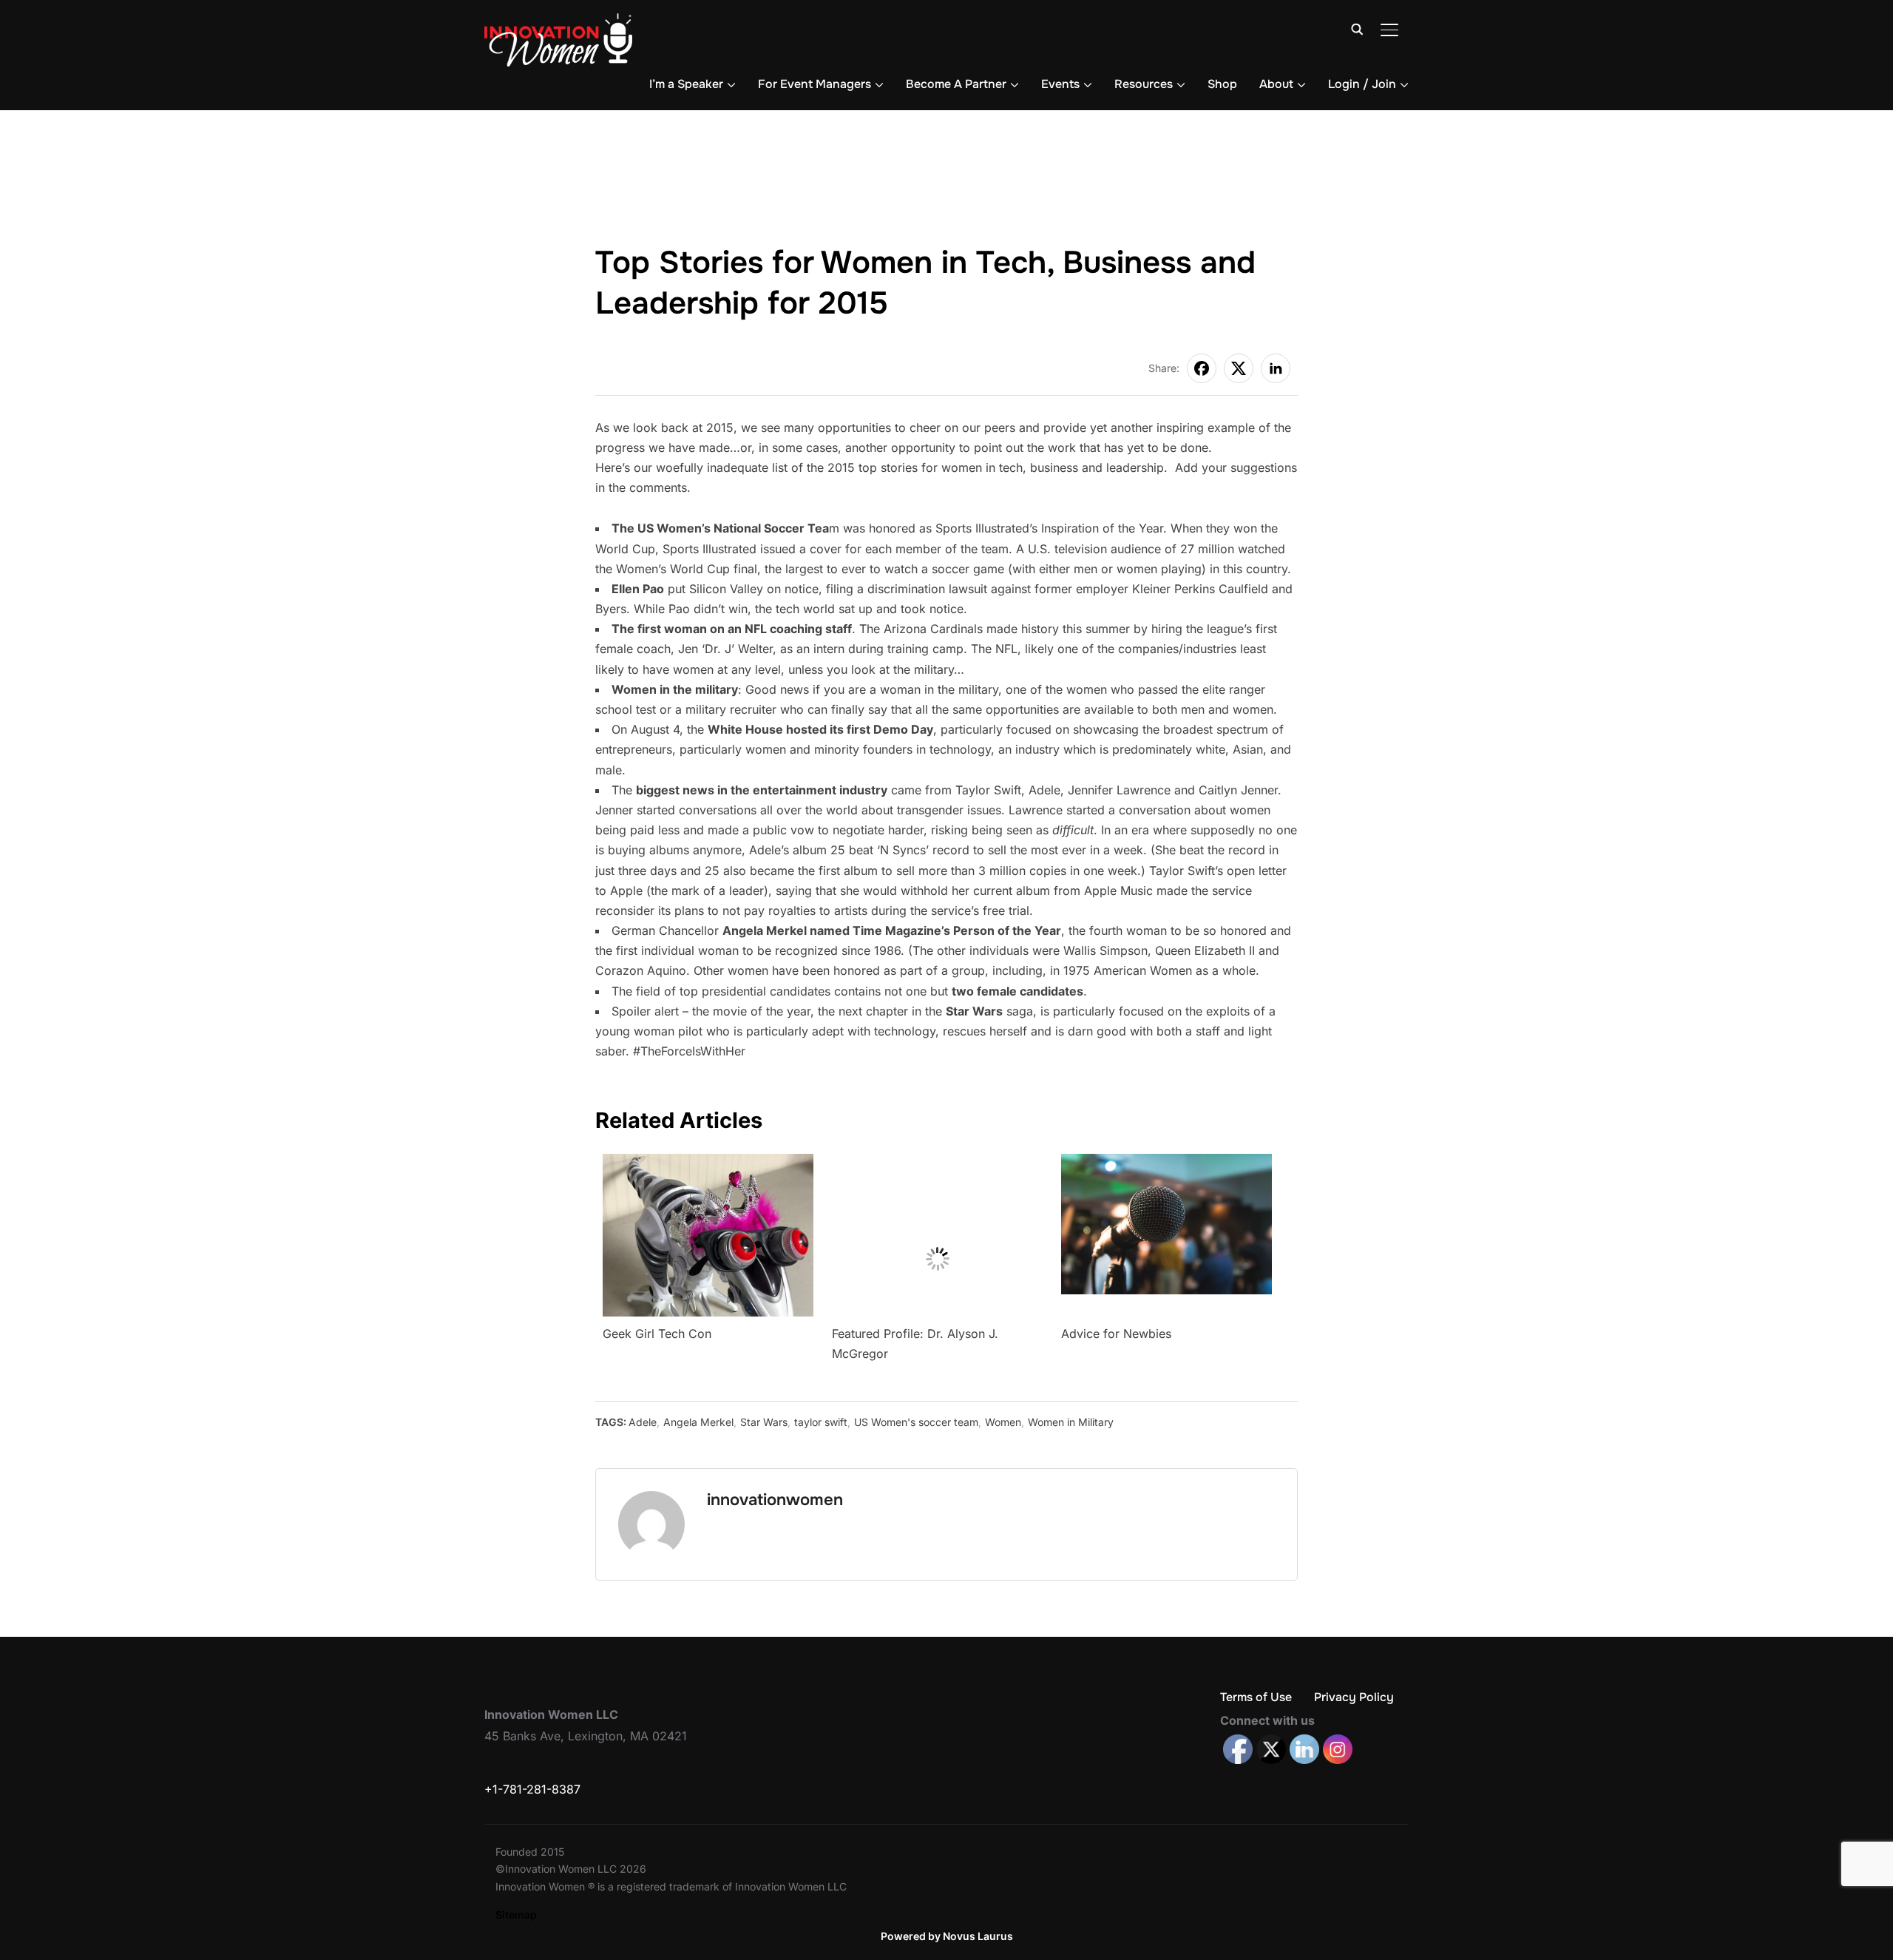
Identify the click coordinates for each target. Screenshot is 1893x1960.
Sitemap (516, 1915)
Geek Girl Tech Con (657, 1334)
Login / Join (1362, 84)
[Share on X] (1239, 368)
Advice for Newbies (1116, 1334)
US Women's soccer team (916, 1422)
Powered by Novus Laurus (947, 1936)
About (1276, 84)
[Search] (1357, 28)
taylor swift (821, 1422)
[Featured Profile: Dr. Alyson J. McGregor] (937, 1163)
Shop (1222, 84)
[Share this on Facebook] (1202, 368)
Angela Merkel (698, 1422)
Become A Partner (956, 84)
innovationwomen (775, 1500)
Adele (643, 1422)
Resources (1144, 84)
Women (1003, 1422)
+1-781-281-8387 (532, 1789)
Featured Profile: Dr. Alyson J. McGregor (915, 1344)
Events (1060, 84)
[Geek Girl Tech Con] (708, 1163)
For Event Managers (815, 84)
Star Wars (764, 1422)
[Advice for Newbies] (1166, 1163)
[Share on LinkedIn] (1276, 368)
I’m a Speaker (686, 84)
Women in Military (1071, 1422)
